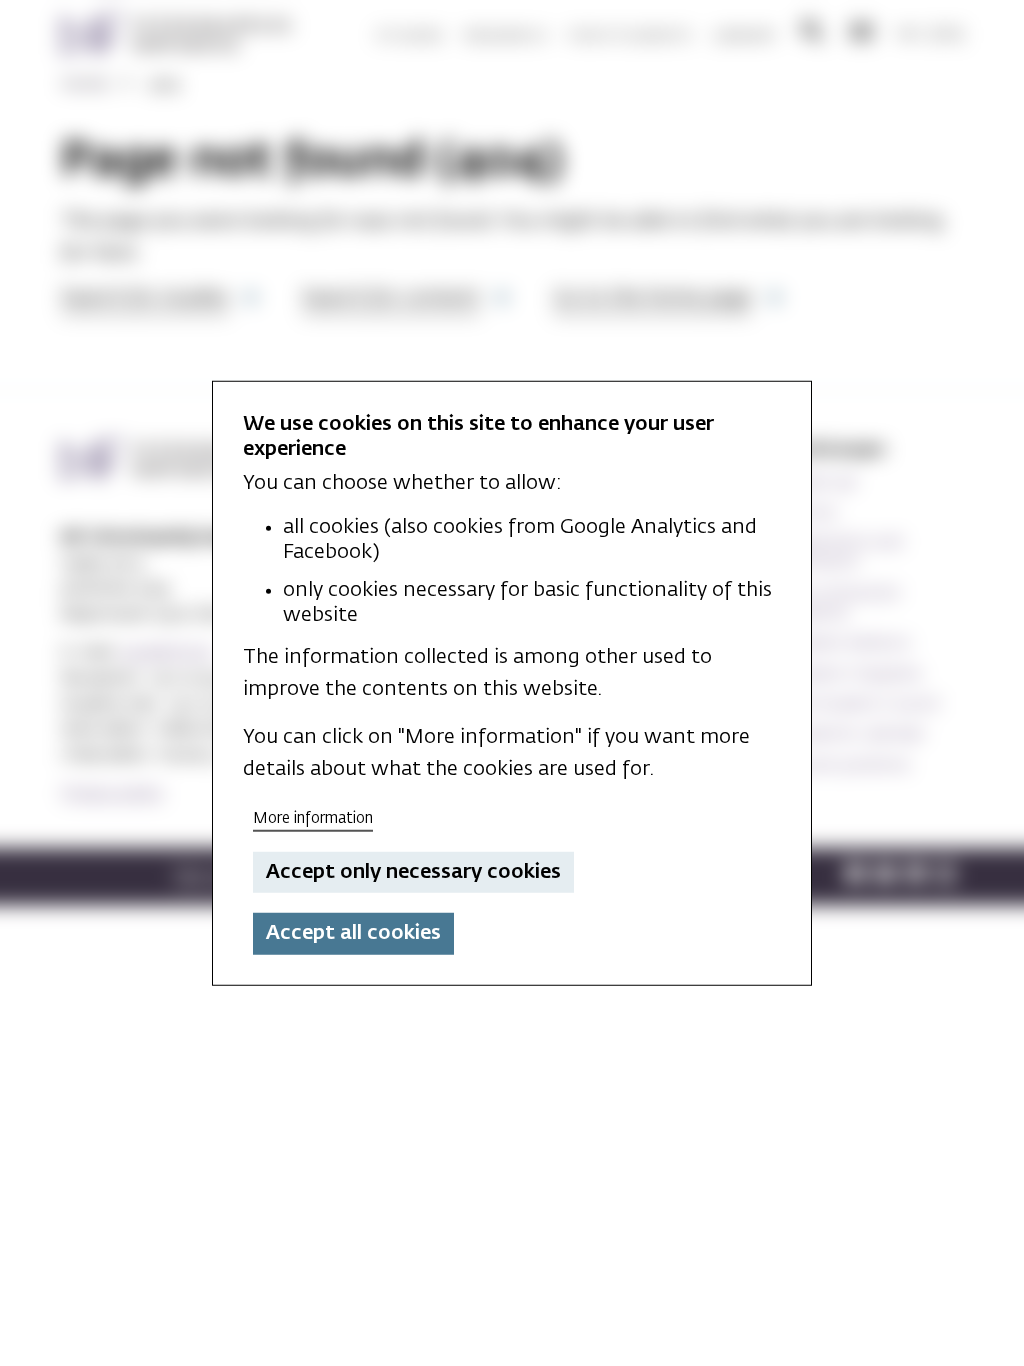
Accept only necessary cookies (413, 872)
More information (313, 818)
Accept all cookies (353, 933)
